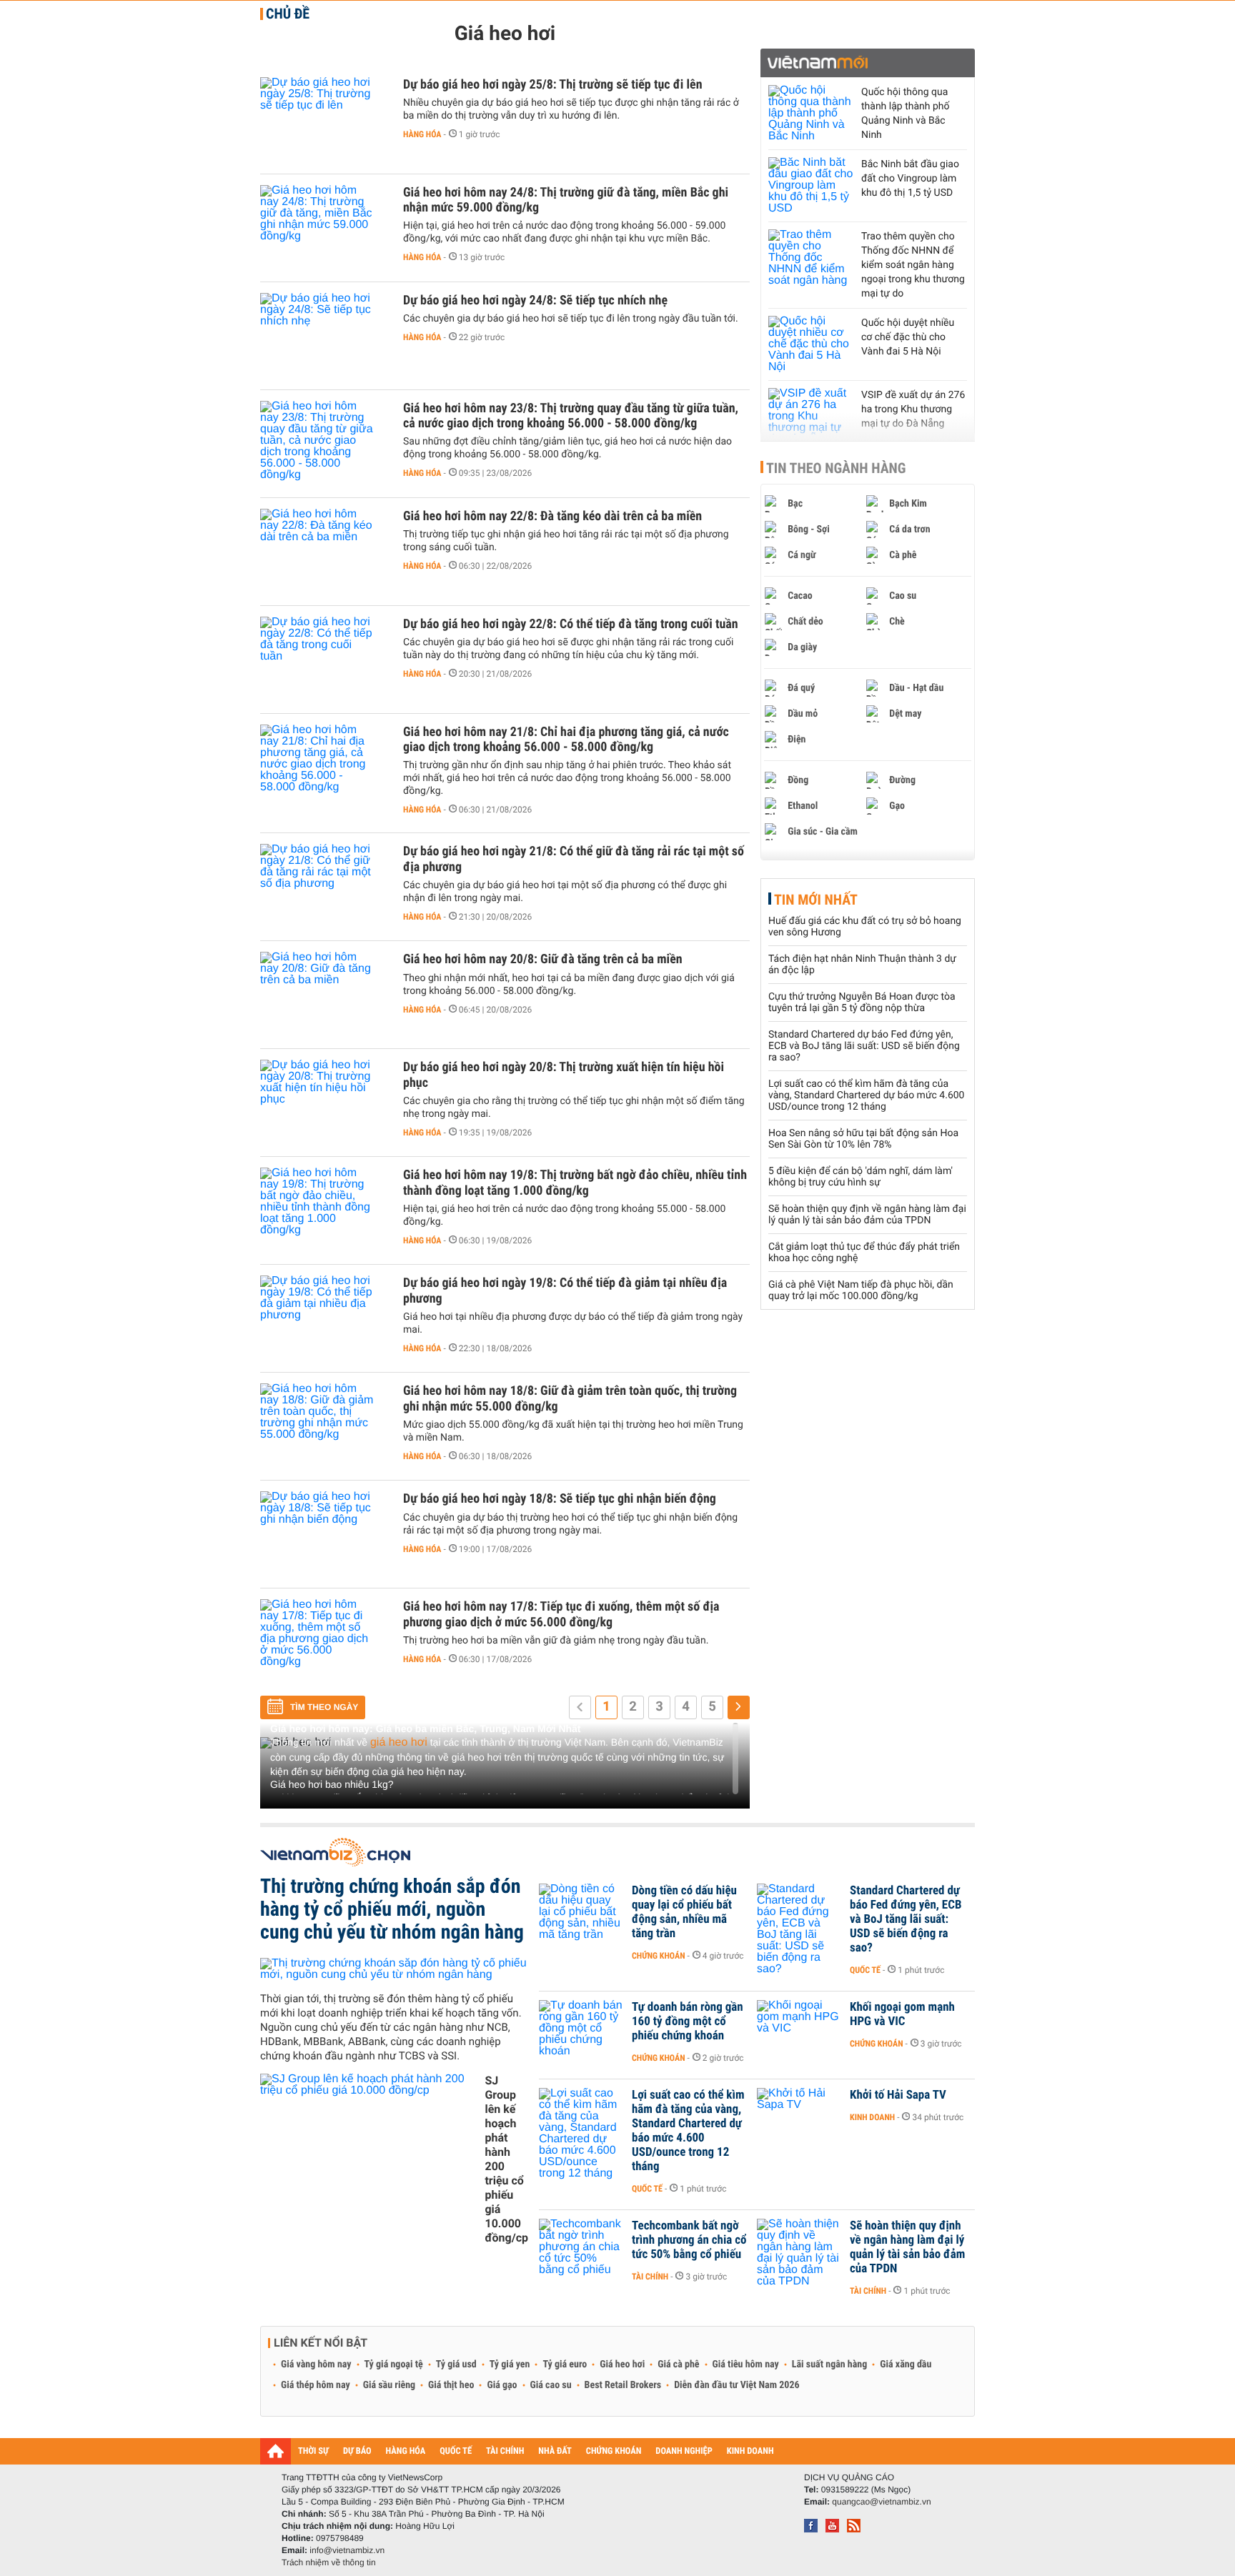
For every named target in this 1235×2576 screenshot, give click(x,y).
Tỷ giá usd (456, 2364)
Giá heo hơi (622, 2364)
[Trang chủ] (276, 2451)
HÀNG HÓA (406, 2451)
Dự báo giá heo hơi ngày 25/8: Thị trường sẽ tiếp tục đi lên (553, 85)
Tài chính (650, 2277)
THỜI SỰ (313, 2451)
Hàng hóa (422, 134)
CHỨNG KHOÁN (614, 2451)
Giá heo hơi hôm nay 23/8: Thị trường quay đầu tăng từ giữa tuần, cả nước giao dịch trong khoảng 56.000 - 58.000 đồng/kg (571, 416)
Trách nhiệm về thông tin (329, 2562)
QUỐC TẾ (456, 2451)
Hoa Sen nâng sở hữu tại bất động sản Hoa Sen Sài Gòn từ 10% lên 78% (863, 1139)
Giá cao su (551, 2385)
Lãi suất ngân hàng (829, 2364)
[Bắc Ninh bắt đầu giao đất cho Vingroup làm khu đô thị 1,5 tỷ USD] (811, 186)
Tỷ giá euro (565, 2364)
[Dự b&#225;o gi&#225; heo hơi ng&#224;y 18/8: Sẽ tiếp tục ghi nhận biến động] (324, 1534)
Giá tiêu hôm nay (746, 2364)
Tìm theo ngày (324, 1707)
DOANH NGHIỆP (684, 2451)
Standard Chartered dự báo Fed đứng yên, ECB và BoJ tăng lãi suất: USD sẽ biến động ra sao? (864, 1046)
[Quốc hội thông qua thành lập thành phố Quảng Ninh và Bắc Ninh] (811, 114)
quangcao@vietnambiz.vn (881, 2502)
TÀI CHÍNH (505, 2451)
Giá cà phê (678, 2364)
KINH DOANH (750, 2451)
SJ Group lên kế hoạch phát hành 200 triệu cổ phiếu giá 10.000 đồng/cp (506, 2159)
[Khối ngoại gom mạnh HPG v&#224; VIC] (800, 2029)
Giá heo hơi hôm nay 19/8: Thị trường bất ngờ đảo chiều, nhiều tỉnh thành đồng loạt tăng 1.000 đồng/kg (575, 1183)
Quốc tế (865, 1970)
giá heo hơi (399, 1742)
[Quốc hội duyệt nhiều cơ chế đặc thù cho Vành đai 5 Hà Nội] (811, 344)
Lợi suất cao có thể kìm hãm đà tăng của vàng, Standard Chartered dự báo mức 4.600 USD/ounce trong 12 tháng (866, 1095)
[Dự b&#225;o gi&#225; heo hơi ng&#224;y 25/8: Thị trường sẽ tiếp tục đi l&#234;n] (324, 120)
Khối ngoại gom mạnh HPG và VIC (902, 2014)
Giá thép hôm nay (316, 2385)
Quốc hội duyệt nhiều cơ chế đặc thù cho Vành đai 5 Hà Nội (908, 337)
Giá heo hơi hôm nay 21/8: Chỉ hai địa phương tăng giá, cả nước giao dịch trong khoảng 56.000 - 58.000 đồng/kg (566, 740)
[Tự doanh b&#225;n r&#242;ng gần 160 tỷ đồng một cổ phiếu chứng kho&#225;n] (582, 2029)
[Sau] (739, 1707)
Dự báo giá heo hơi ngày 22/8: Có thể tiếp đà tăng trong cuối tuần (571, 624)
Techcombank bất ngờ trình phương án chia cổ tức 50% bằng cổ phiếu (689, 2240)
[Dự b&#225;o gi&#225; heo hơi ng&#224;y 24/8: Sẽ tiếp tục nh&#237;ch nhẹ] (324, 336)
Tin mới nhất (816, 900)
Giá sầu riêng (389, 2385)
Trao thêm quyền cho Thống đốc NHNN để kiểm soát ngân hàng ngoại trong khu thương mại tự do (913, 265)
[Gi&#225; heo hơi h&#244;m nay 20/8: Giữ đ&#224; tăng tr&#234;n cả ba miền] (324, 995)
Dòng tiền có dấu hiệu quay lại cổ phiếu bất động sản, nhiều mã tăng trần (684, 1912)
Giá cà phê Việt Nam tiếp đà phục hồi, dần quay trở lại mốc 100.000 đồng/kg (861, 1291)
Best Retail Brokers (623, 2385)
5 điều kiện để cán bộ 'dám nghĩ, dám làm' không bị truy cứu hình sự (860, 1177)
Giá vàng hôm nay (316, 2364)
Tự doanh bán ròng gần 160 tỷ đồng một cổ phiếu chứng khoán (688, 2021)
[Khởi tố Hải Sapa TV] (800, 2117)
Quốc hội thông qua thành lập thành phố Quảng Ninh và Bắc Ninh (905, 114)
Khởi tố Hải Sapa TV (898, 2095)
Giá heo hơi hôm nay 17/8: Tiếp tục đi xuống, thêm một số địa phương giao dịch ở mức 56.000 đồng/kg (561, 1614)
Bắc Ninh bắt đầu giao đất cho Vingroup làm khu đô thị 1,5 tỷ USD (910, 179)
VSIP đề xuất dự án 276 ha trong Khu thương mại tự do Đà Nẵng (913, 409)
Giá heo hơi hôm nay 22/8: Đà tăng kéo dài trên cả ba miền (552, 516)
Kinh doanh (872, 2117)
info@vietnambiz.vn (347, 2550)
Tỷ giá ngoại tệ (394, 2364)
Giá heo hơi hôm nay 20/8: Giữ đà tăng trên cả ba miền (543, 959)
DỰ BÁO (357, 2451)
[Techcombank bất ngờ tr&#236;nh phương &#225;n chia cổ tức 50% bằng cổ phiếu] (582, 2247)
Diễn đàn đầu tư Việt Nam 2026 (736, 2385)
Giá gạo (502, 2385)
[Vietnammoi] (868, 63)
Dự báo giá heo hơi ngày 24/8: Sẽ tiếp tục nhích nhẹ (535, 300)
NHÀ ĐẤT (555, 2451)
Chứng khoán (659, 1956)
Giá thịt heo (451, 2385)
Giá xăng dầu (906, 2364)
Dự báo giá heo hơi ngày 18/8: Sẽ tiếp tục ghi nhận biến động (560, 1499)
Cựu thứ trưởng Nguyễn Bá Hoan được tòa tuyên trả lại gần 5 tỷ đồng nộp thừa (862, 1003)
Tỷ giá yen (510, 2364)
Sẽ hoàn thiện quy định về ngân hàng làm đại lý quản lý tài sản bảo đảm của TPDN (867, 1215)
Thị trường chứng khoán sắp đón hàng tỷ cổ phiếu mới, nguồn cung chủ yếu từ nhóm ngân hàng (392, 1909)
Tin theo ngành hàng (836, 468)
